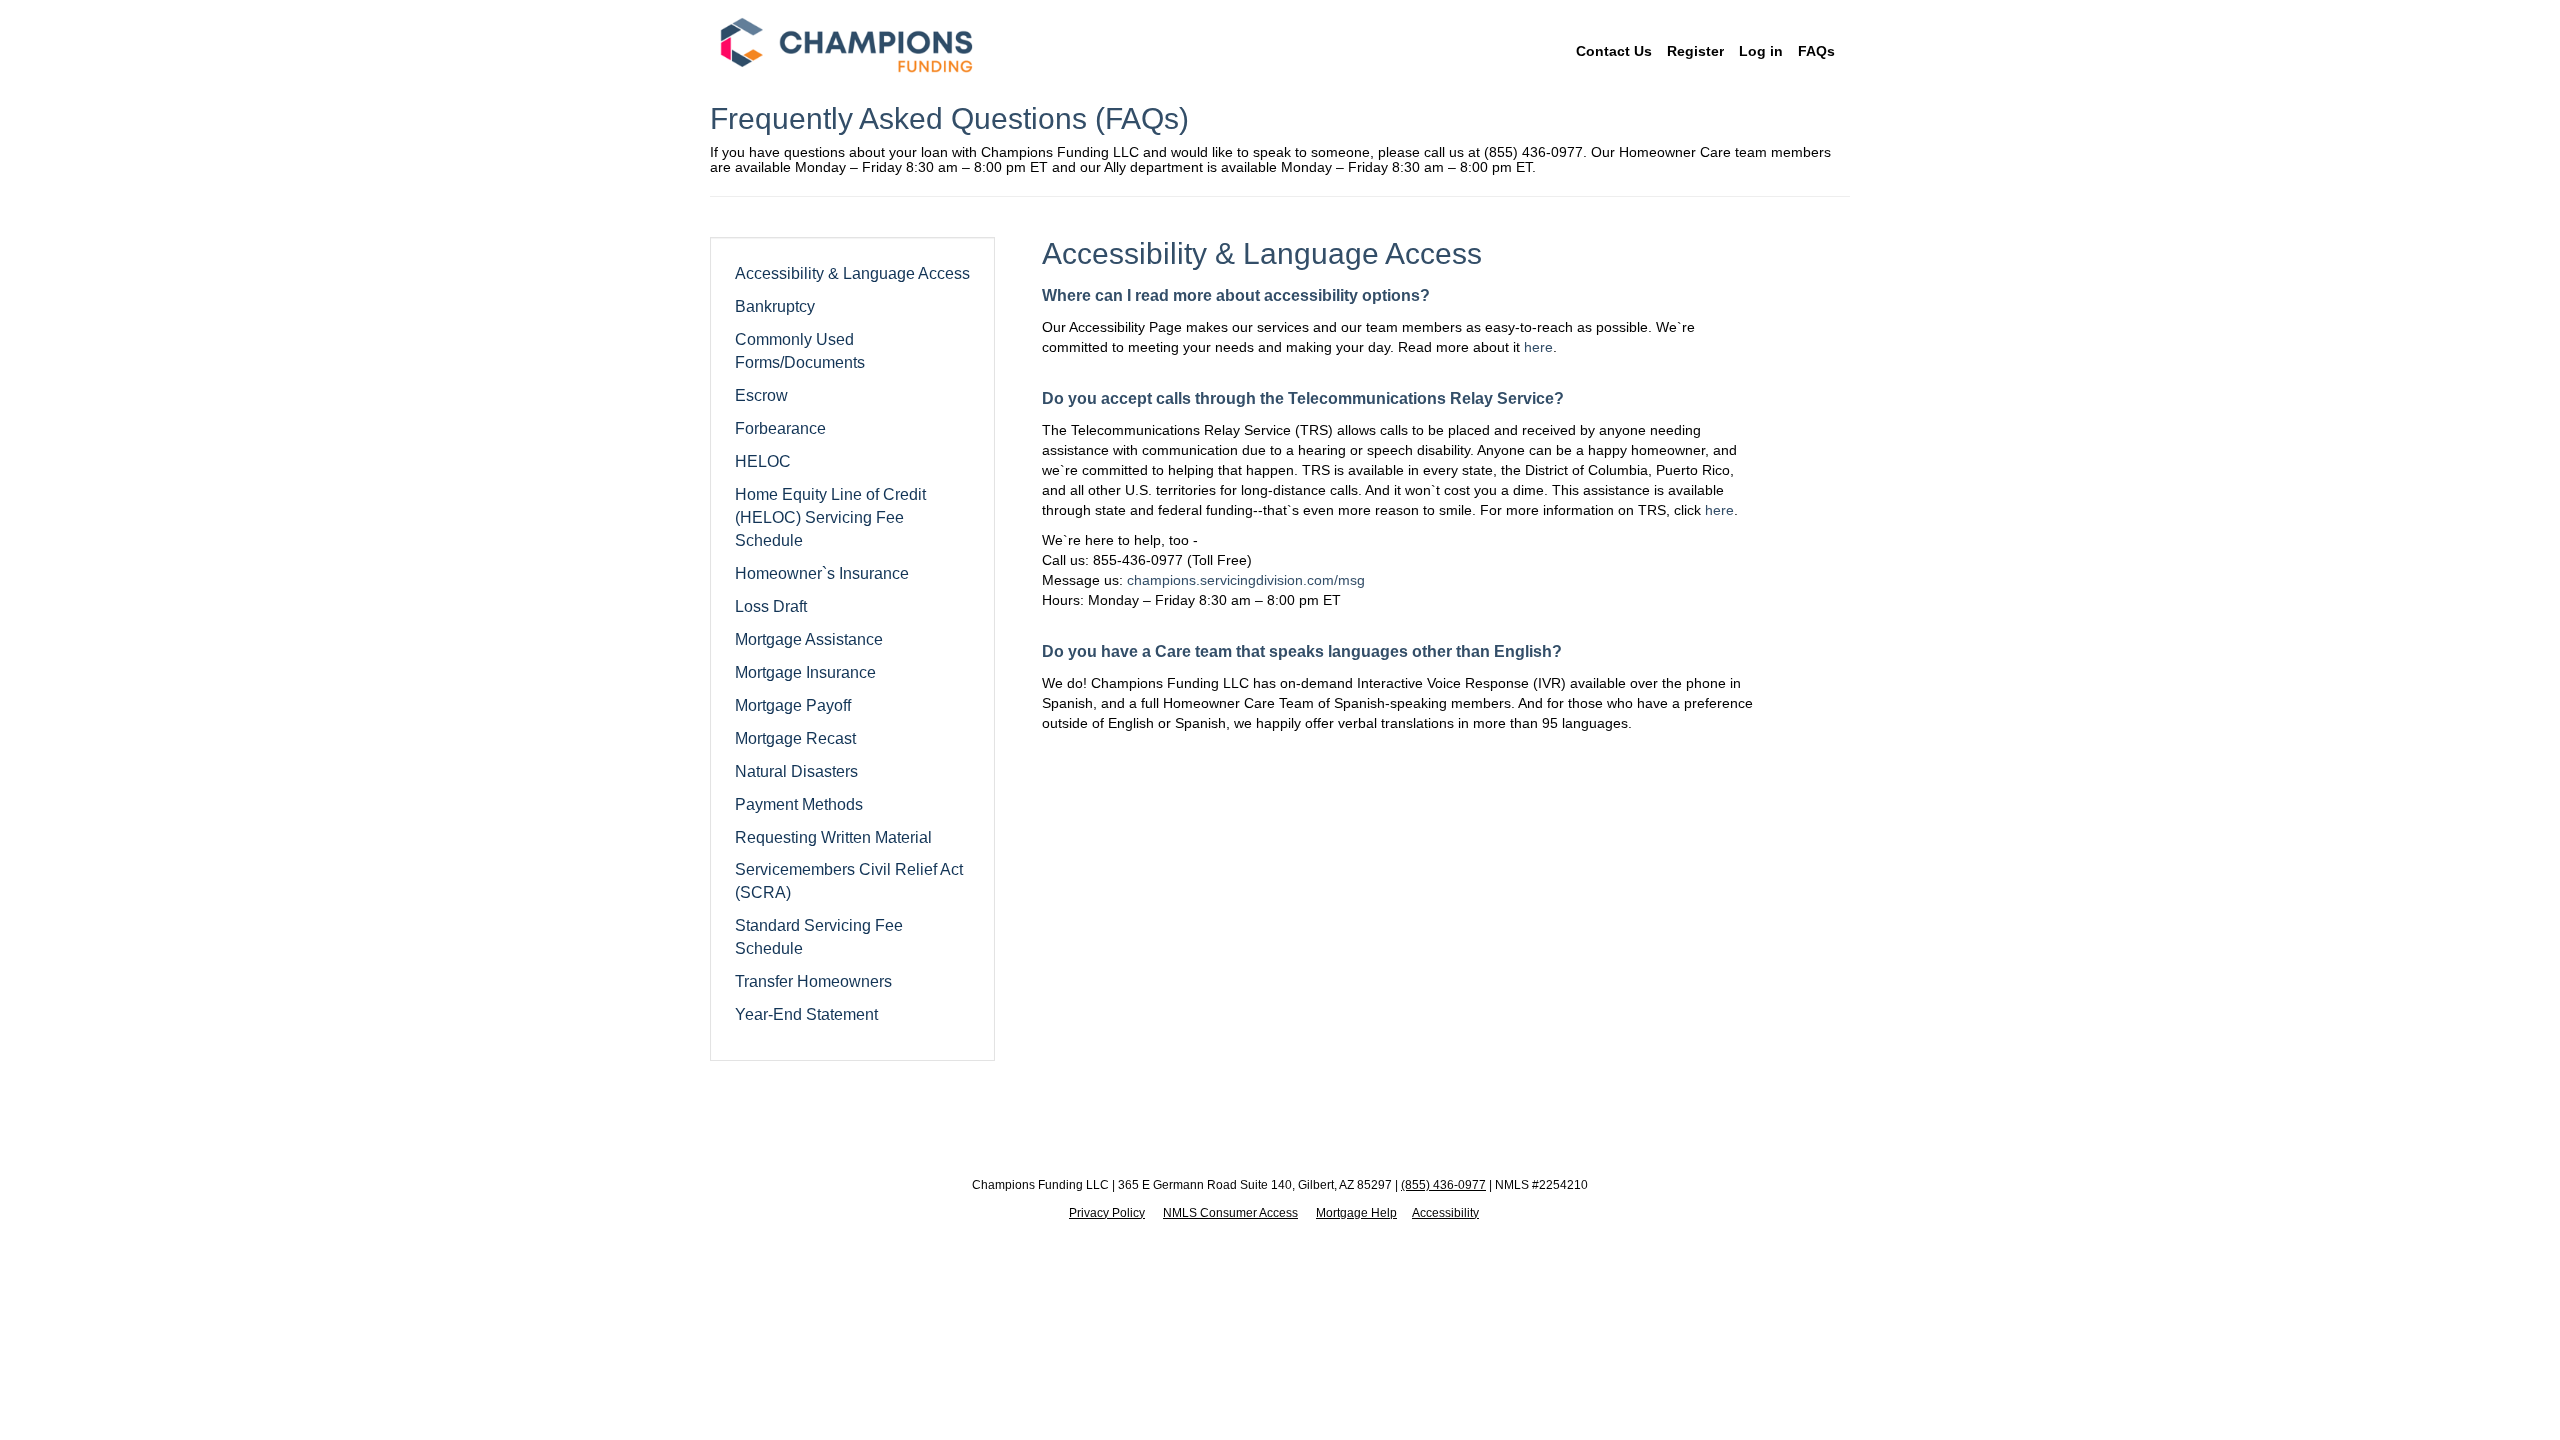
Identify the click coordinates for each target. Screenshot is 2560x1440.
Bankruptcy (775, 306)
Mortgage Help (1356, 1213)
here (1538, 347)
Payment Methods (799, 804)
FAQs (1816, 51)
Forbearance (780, 428)
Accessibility (1445, 1213)
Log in (1761, 51)
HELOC (763, 461)
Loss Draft (771, 606)
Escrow (761, 395)
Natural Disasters (796, 771)
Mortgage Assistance (809, 639)
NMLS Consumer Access (1230, 1213)
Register (1695, 51)
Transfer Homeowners (813, 981)
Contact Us (1614, 51)
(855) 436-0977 (1443, 1185)
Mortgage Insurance (805, 672)
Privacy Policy (1107, 1213)
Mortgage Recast (795, 738)
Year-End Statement (806, 1014)
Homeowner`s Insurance (822, 573)
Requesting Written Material (833, 837)
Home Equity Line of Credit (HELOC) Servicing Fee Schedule (830, 517)
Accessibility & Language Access (852, 273)
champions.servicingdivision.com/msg (1246, 580)
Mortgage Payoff (793, 705)
